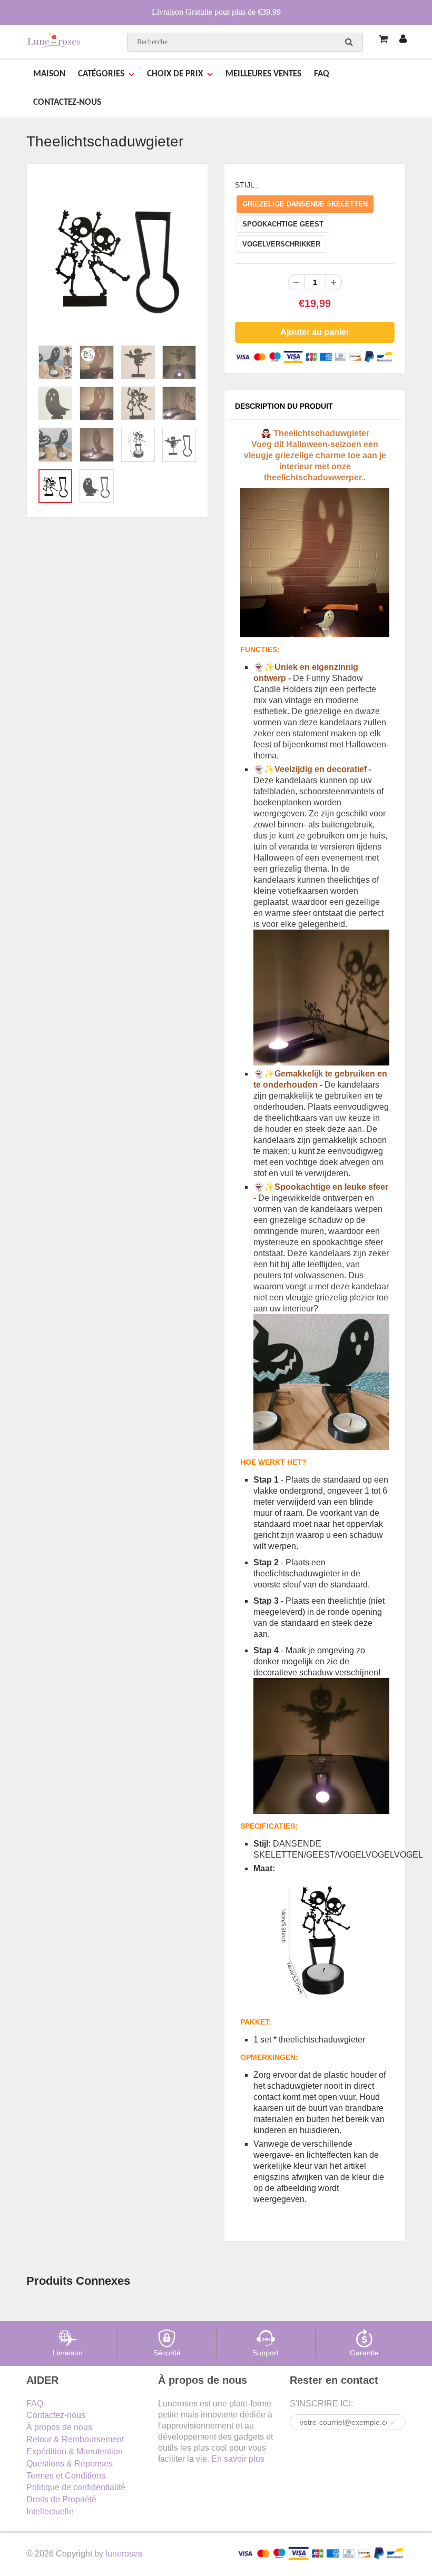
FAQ (322, 74)
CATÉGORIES (101, 74)
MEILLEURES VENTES (263, 74)
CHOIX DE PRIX (175, 74)
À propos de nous (59, 2427)
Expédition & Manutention (75, 2451)
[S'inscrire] (392, 2423)
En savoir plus (238, 2459)
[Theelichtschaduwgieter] (117, 257)
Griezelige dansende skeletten (305, 204)
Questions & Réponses (70, 2464)
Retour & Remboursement (75, 2439)
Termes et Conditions (66, 2476)
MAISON (49, 74)
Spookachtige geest (283, 224)
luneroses (124, 2554)
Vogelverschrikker (281, 244)
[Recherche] (349, 42)
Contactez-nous (56, 2415)
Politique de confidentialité (76, 2487)
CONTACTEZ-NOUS (67, 102)
